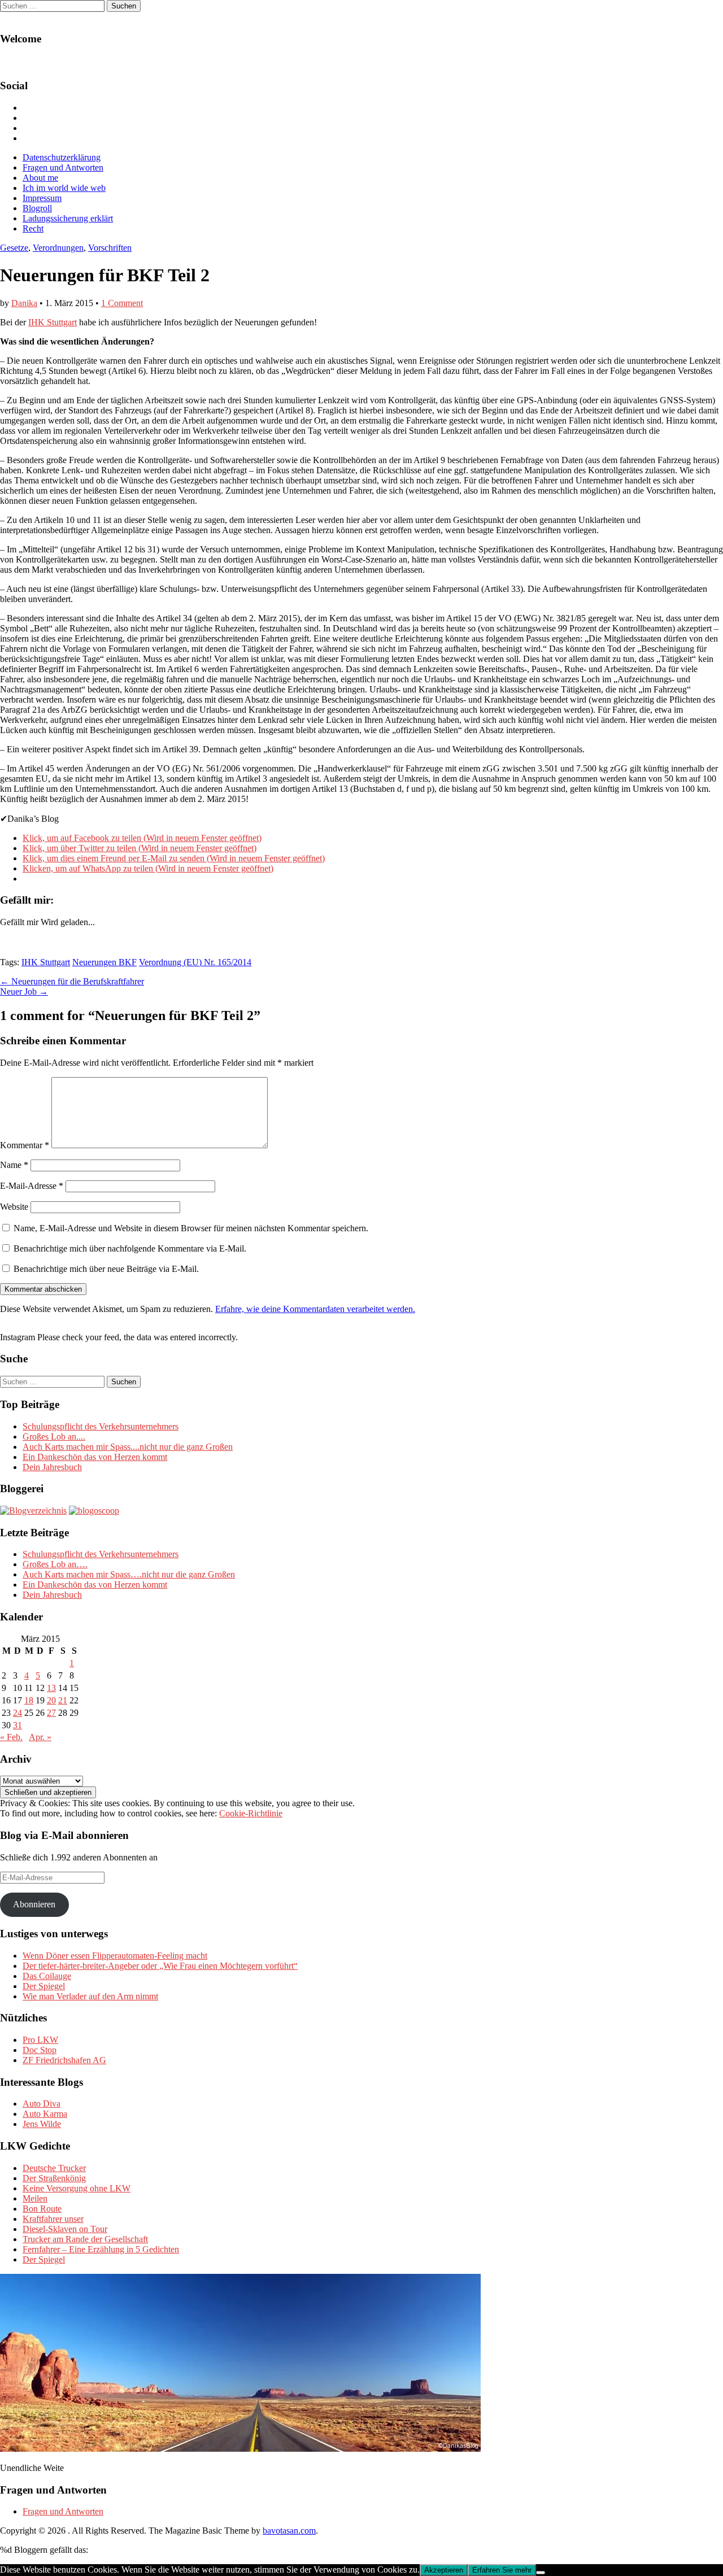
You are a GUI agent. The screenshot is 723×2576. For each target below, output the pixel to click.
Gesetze (14, 248)
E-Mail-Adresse (32, 1186)
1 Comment (122, 303)
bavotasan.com (289, 2531)
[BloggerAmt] (33, 1511)
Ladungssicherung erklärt (68, 218)
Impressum (42, 198)
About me (40, 178)
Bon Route (42, 2209)
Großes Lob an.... (54, 1437)
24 (18, 1713)
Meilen (35, 2198)
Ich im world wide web (64, 188)
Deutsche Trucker (54, 2168)
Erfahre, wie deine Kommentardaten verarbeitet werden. (315, 1309)
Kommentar (25, 1145)
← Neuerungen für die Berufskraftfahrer (72, 981)
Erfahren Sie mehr (502, 2570)
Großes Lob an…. (55, 1564)
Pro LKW (40, 2040)
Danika (24, 303)
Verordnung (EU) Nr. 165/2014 (195, 962)
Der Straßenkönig (54, 2178)
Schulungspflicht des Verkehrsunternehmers (101, 1426)
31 (18, 1725)
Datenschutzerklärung (62, 157)
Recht (33, 228)
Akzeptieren (444, 2570)
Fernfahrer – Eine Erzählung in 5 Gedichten (101, 2249)
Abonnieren (34, 1904)
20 (51, 1700)
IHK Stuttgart (53, 322)
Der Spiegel (44, 1986)
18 (29, 1700)
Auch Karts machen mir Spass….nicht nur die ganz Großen (129, 1574)
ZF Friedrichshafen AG (64, 2060)
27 (51, 1713)
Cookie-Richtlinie (251, 1813)
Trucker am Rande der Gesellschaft (85, 2239)
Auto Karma (45, 2114)
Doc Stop (40, 2050)
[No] (541, 2573)
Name (14, 1165)
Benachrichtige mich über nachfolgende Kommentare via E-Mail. (130, 1248)
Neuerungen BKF (104, 962)
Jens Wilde (42, 2124)
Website (14, 1207)
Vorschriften (110, 248)
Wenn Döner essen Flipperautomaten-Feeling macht (115, 1956)
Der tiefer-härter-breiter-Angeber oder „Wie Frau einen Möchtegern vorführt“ (160, 1966)
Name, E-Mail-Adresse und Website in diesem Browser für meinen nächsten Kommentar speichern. (191, 1228)
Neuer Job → (24, 991)
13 (51, 1688)
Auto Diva (42, 2104)
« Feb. (11, 1737)
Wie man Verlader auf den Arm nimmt (90, 1996)
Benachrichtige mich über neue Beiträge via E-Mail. (106, 1269)
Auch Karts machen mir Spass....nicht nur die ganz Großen (128, 1447)
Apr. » (40, 1737)
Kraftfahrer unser (53, 2219)
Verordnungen (58, 248)
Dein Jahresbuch (52, 1467)
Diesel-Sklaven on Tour (65, 2229)
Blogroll (37, 208)
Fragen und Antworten (63, 167)
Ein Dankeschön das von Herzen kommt (95, 1457)
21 (63, 1700)
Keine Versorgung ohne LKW (77, 2188)
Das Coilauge (47, 1976)
